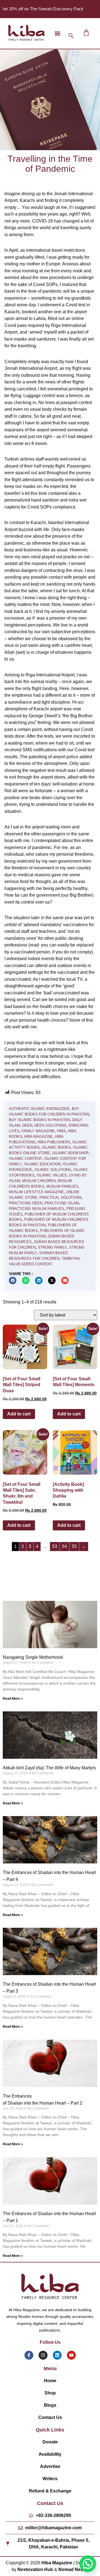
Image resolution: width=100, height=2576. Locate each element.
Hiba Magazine (38, 1137)
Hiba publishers (54, 1142)
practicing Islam (62, 1203)
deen (27, 1125)
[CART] (86, 33)
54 (64, 1546)
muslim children (39, 1181)
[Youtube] (71, 2355)
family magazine (38, 1131)
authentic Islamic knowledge (39, 1109)
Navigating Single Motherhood (33, 1657)
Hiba (61, 1131)
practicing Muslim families (37, 1209)
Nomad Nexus (73, 2569)
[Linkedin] (57, 2355)
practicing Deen (26, 1203)
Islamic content (25, 1159)
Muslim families (62, 1186)
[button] (57, 33)
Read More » (13, 1699)
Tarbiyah (71, 1258)
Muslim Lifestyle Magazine (36, 1192)
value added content (31, 1264)
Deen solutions (50, 1125)
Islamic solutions (53, 1170)
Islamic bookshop (71, 1153)
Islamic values (52, 1175)
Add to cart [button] (19, 1414)
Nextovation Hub (35, 2569)
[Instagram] (43, 2355)
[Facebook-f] (29, 2355)
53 (55, 1546)
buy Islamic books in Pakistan (39, 1120)
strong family (52, 1247)
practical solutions (61, 1198)
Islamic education (42, 1164)
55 (74, 1546)
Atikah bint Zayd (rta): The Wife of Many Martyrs (49, 1768)
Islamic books (56, 1147)
